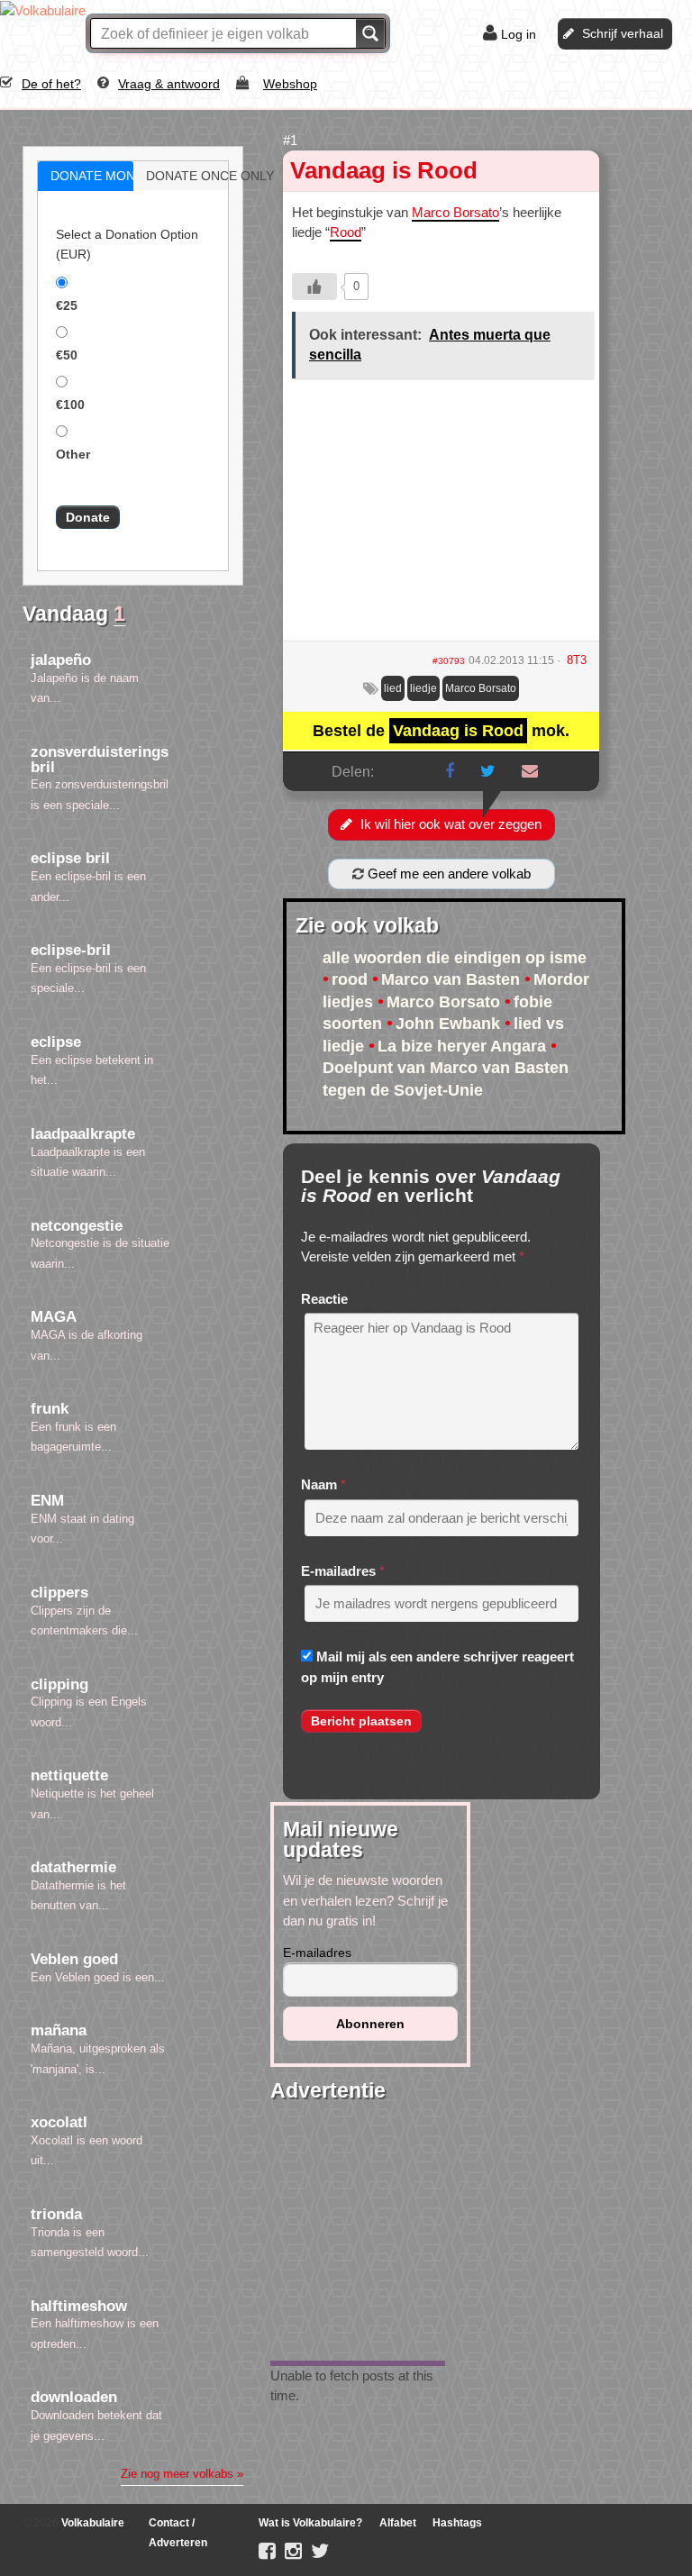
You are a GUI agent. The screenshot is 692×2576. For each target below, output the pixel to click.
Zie (182, 2474)
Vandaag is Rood (384, 170)
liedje (423, 688)
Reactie (324, 1299)
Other (73, 454)
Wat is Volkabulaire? (310, 2523)
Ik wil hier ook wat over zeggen (451, 824)
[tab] (86, 176)
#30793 (449, 661)
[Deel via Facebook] (450, 771)
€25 (67, 305)
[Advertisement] (441, 516)
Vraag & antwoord (169, 84)
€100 (70, 405)
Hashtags (457, 2523)
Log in (519, 34)
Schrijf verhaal (623, 33)
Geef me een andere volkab (447, 874)
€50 (67, 355)
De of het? (51, 84)
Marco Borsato (455, 212)
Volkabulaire (91, 2523)
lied (393, 688)
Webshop (290, 84)
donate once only (200, 176)
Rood (346, 232)
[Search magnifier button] (370, 33)
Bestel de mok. (441, 731)
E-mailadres (338, 1571)
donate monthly (105, 176)
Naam (319, 1484)
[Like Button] (314, 287)
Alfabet (398, 2523)
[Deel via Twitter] (488, 771)
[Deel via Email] (530, 771)
